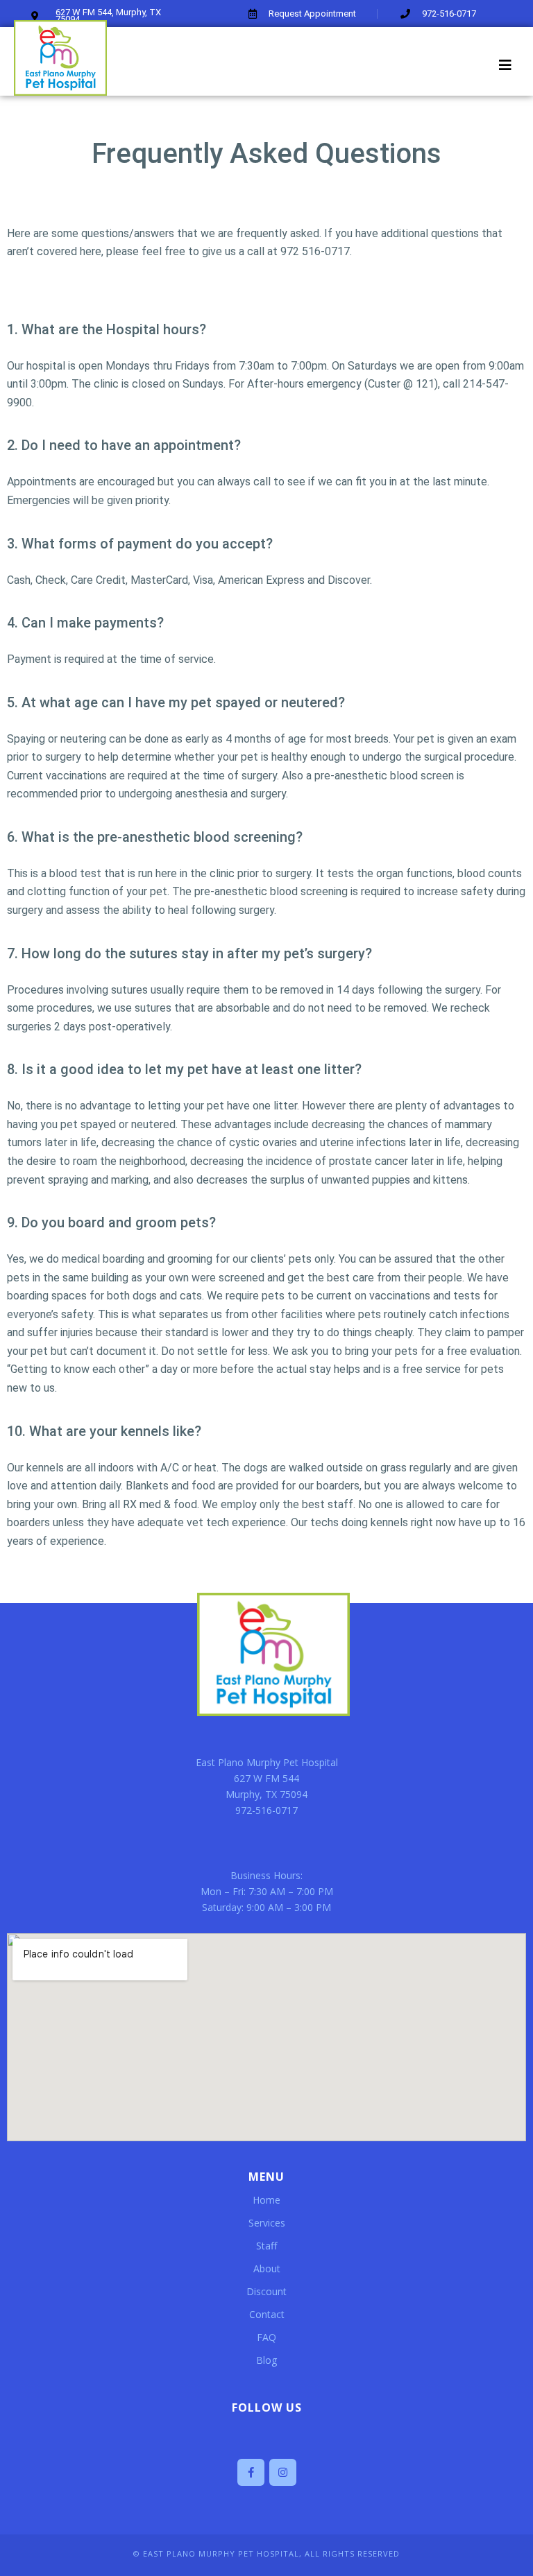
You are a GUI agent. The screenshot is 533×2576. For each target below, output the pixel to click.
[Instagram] (283, 2472)
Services (267, 2223)
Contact (267, 2314)
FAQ (266, 2337)
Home (266, 2200)
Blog (266, 2360)
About (267, 2268)
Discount (266, 2291)
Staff (266, 2246)
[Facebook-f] (251, 2472)
